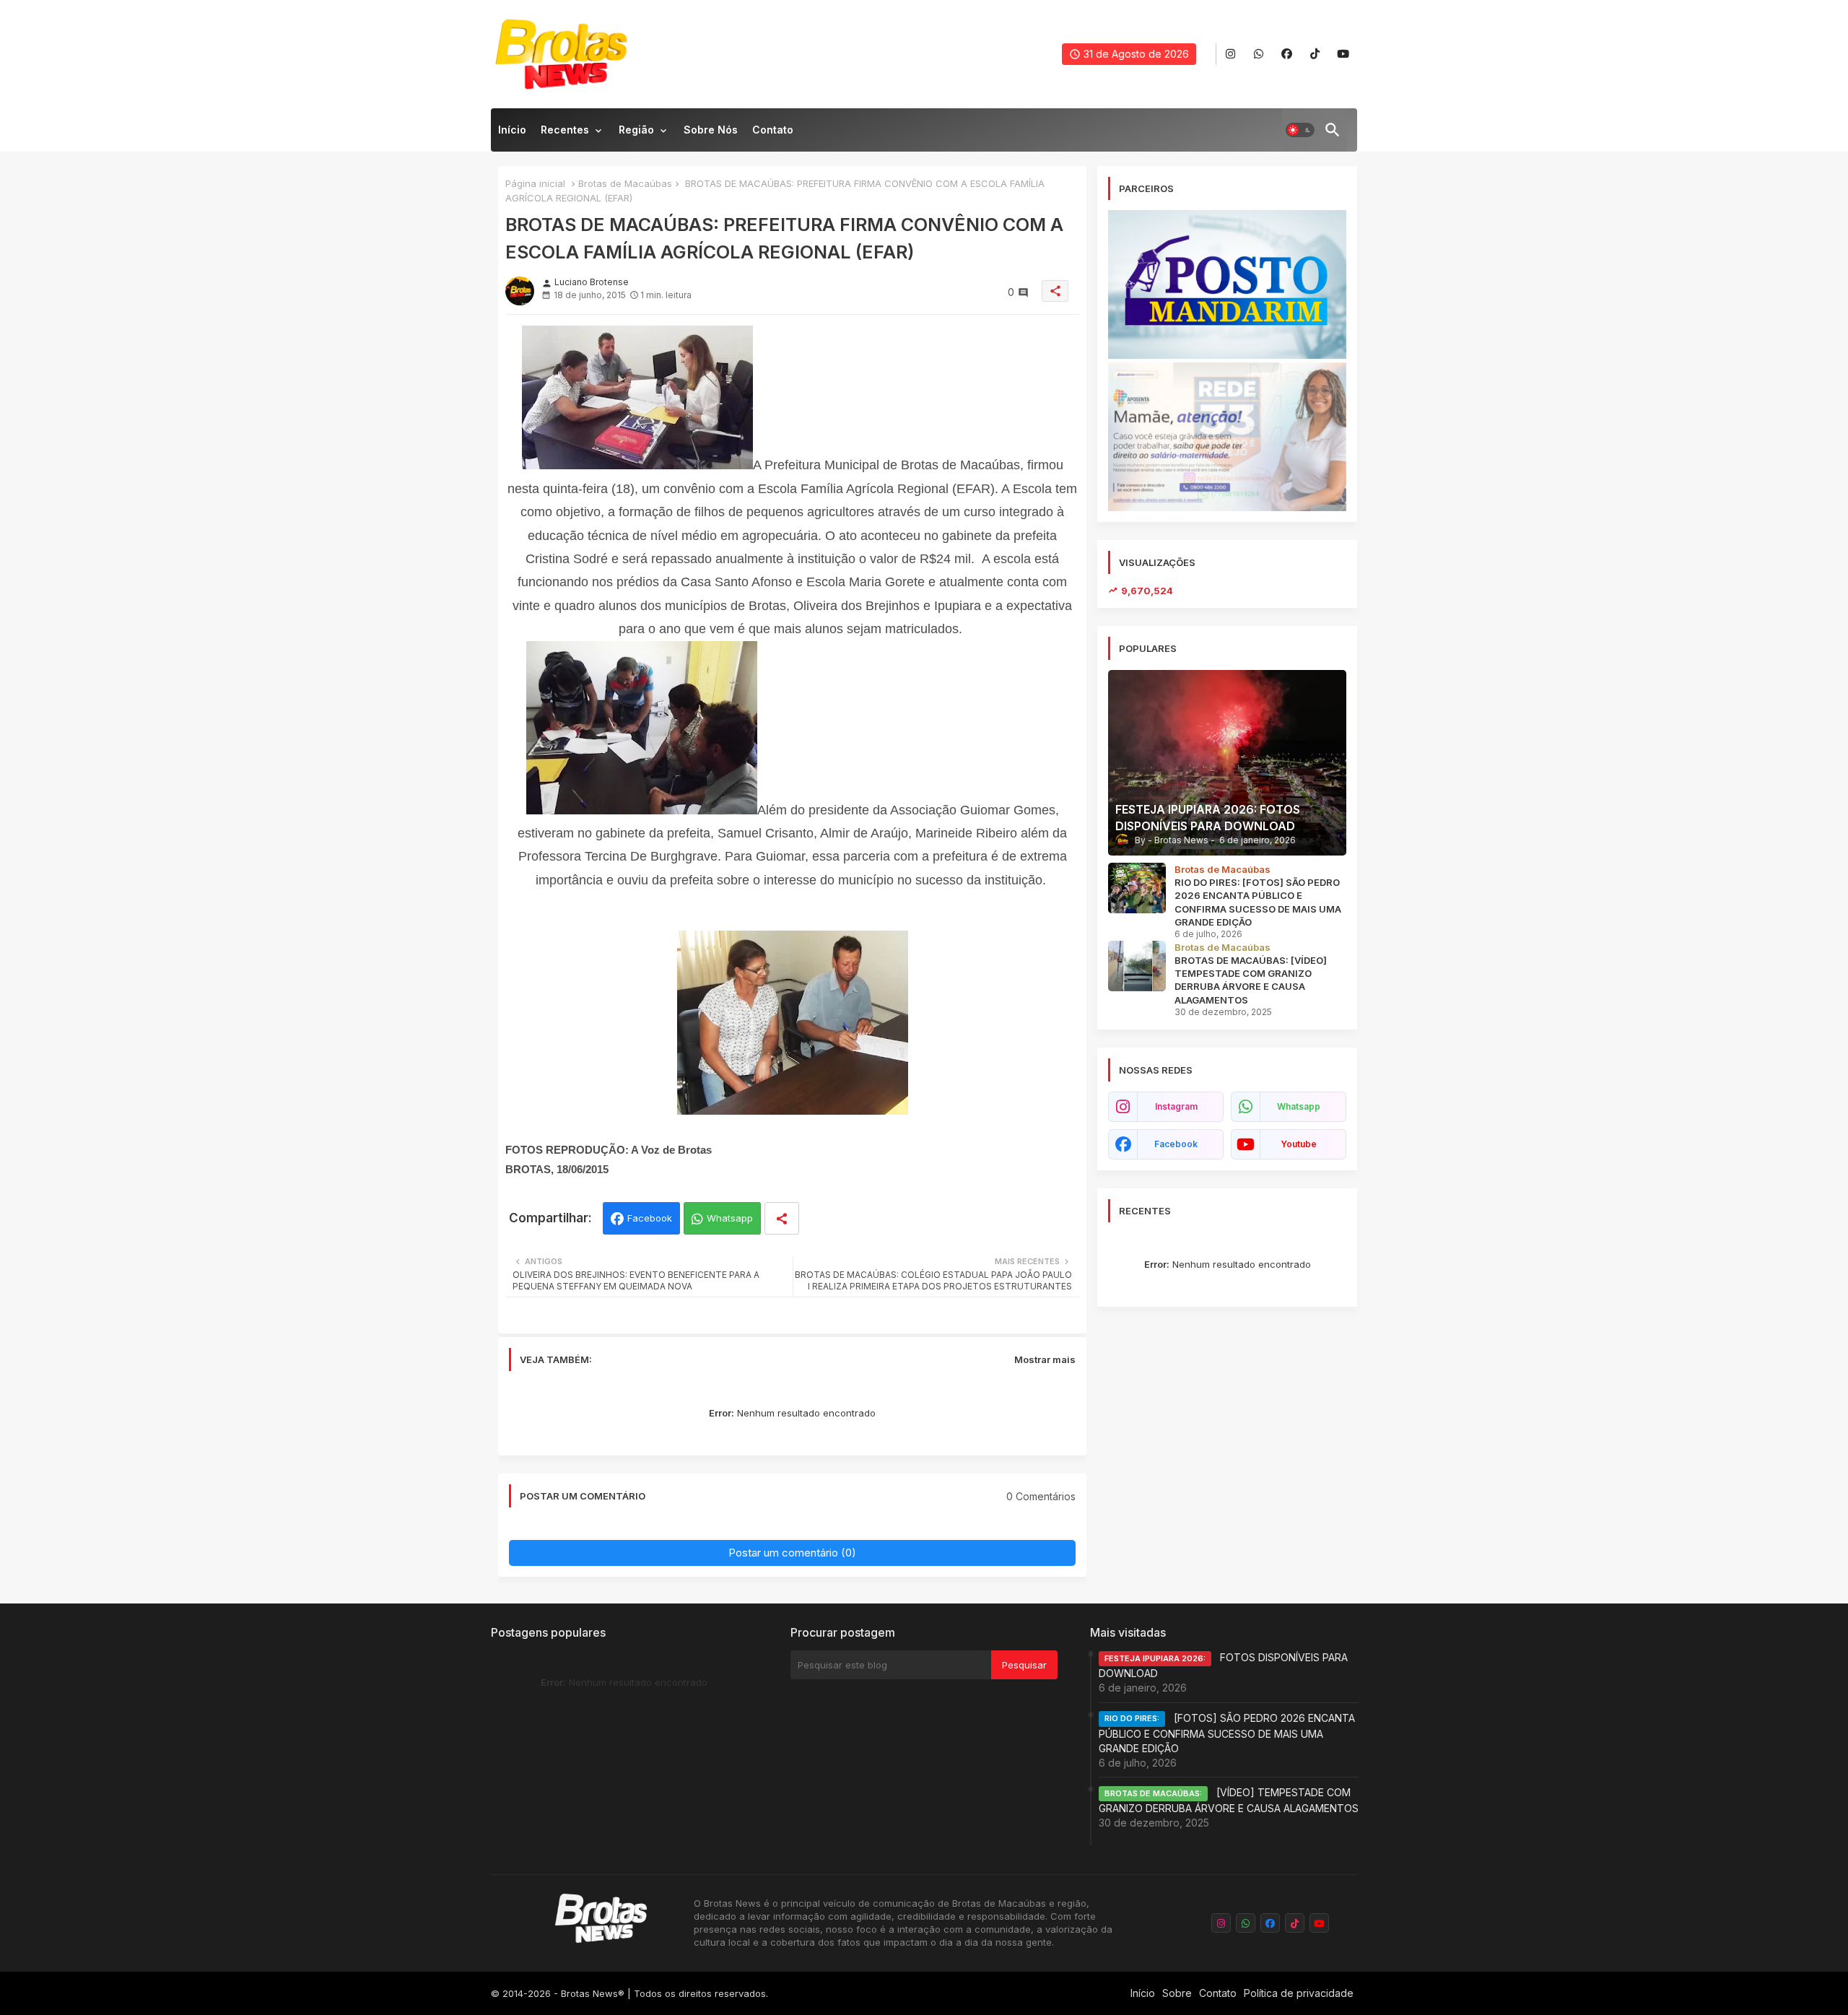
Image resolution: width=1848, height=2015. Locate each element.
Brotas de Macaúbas (625, 183)
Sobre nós (711, 130)
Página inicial (535, 183)
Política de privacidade (1299, 1993)
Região (636, 130)
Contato (773, 130)
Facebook (650, 1218)
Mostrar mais (1045, 1359)
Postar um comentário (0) (792, 1553)
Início (512, 130)
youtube (1299, 1144)
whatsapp (1299, 1106)
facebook (1176, 1144)
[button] (1300, 130)
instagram (1176, 1106)
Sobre (1177, 1993)
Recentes (565, 130)
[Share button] (782, 1218)
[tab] (512, 134)
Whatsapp (730, 1218)
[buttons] (1230, 55)
